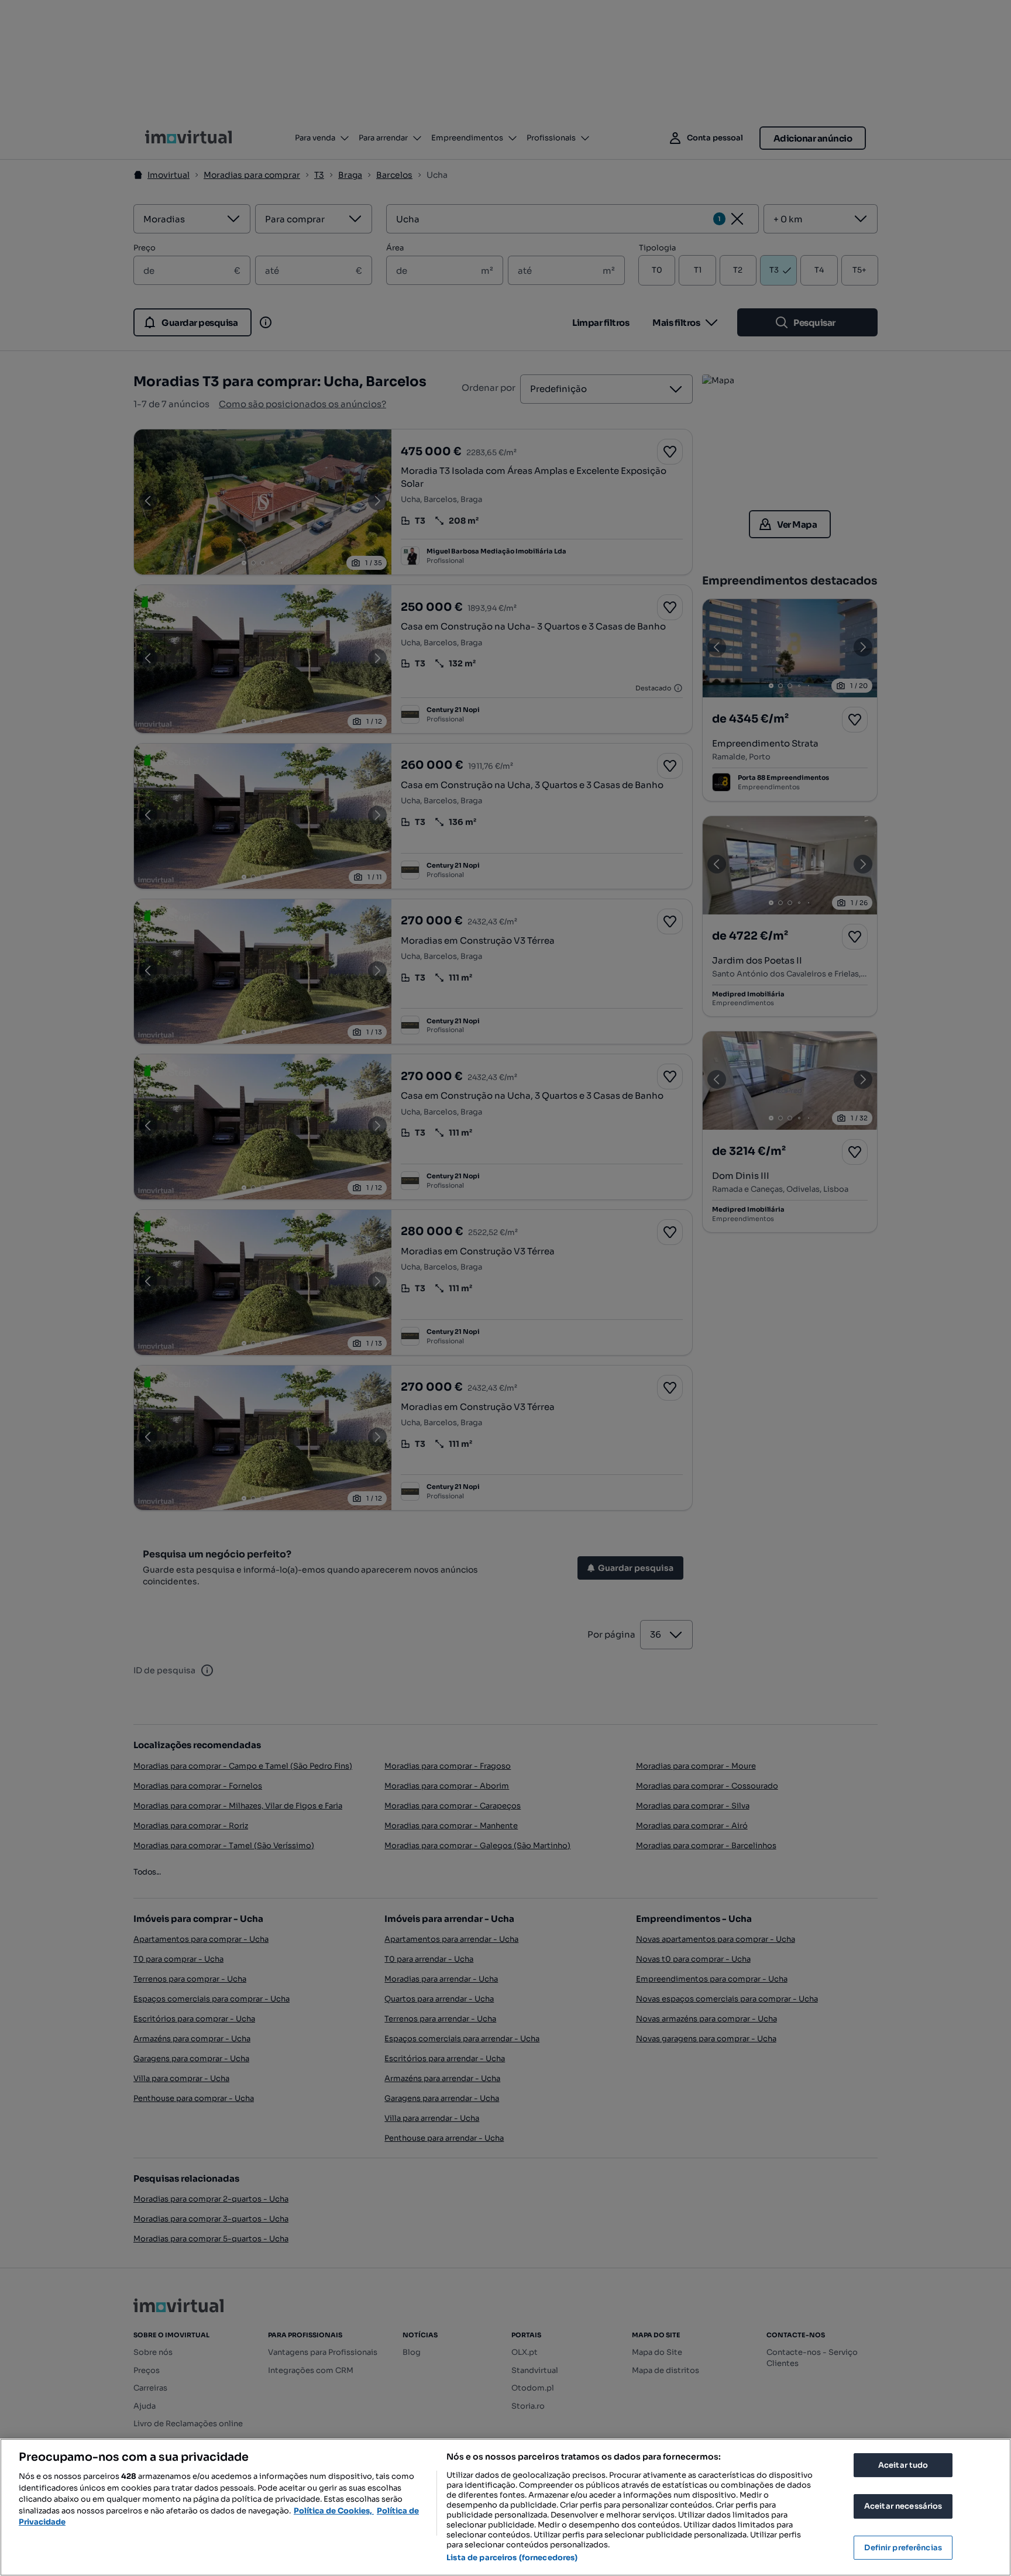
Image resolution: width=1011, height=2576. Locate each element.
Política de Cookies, (334, 2511)
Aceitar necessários (903, 2506)
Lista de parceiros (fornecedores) (512, 2558)
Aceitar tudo (903, 2465)
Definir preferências (903, 2548)
